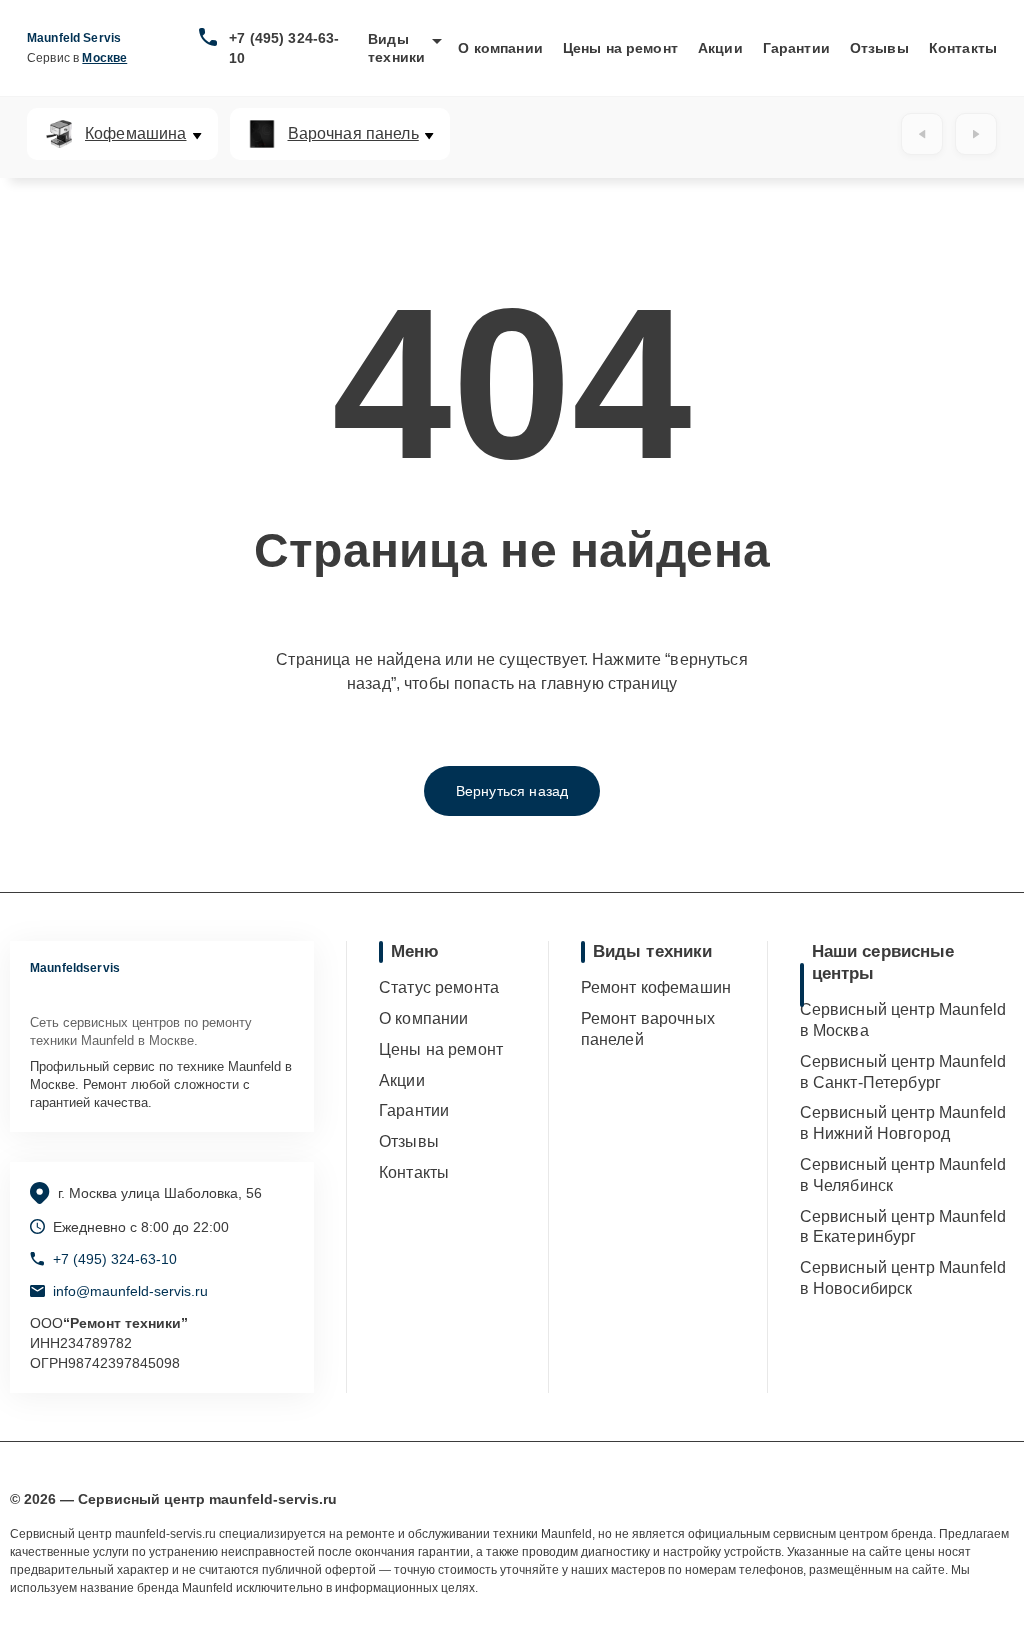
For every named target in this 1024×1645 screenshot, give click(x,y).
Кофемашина (136, 134)
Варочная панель (353, 134)
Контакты (963, 48)
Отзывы (879, 48)
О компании (500, 48)
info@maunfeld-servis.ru (130, 1291)
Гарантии (796, 48)
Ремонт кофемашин (656, 987)
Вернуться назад (512, 791)
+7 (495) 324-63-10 (284, 48)
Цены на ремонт (620, 48)
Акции (720, 48)
